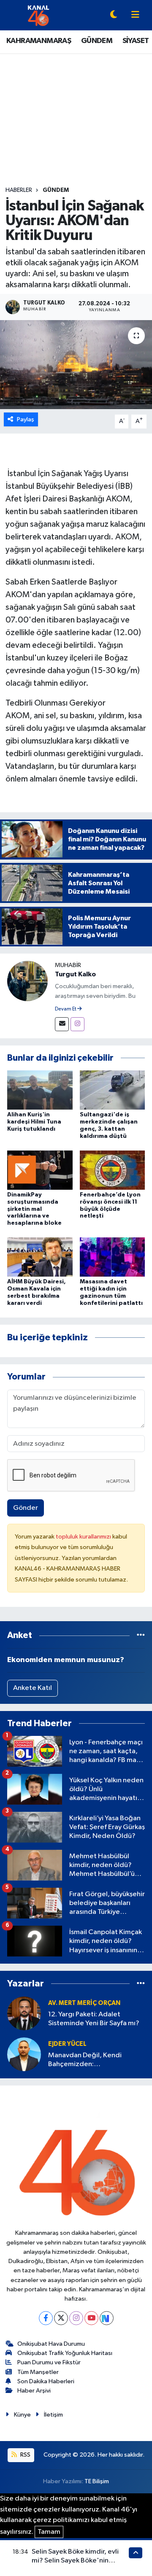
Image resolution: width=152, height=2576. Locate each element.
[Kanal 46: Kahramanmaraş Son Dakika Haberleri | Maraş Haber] (38, 15)
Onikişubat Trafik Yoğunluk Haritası (65, 2353)
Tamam (49, 2532)
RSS (25, 2455)
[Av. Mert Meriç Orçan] (24, 2013)
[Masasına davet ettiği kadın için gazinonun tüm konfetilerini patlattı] (113, 1257)
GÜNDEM (97, 41)
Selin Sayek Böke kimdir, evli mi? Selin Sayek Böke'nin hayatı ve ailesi (75, 2561)
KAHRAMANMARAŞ (39, 41)
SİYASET (136, 41)
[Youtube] (91, 2318)
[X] (61, 2318)
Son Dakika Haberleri (46, 2381)
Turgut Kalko (75, 974)
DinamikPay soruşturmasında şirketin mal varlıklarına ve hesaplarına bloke (34, 1209)
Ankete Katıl (33, 1688)
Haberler (19, 190)
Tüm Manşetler (38, 2372)
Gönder (26, 1508)
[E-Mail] (62, 1024)
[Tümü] (141, 1635)
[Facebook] (46, 2318)
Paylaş (26, 419)
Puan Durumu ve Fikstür (49, 2362)
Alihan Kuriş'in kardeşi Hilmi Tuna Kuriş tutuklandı (34, 1122)
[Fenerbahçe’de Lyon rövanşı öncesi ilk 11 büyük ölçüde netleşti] (113, 1170)
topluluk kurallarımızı (84, 1537)
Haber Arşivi (34, 2391)
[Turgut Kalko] (27, 981)
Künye (22, 2415)
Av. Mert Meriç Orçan (84, 2003)
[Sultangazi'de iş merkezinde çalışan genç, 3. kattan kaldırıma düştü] (113, 1090)
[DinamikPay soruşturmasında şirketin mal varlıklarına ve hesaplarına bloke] (40, 1170)
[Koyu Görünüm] (114, 15)
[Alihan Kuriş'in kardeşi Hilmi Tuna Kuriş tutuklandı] (40, 1090)
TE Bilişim (97, 2481)
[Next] (107, 2318)
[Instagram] (77, 1024)
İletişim (53, 2415)
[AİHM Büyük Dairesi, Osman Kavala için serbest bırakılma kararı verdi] (40, 1257)
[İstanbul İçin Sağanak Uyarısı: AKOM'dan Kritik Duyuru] (76, 365)
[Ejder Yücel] (24, 2054)
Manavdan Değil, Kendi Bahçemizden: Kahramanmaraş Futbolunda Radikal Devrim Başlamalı (92, 2060)
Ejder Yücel (67, 2044)
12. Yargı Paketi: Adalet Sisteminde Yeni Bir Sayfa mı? (94, 2019)
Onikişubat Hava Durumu (51, 2344)
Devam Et (66, 1009)
